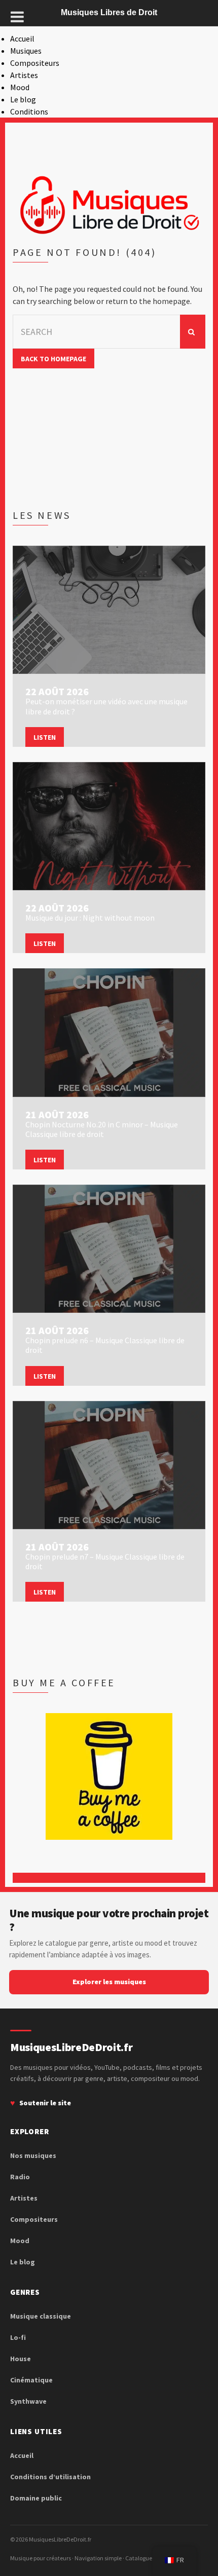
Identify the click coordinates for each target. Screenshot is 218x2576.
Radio (20, 2177)
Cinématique (31, 2380)
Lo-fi (18, 2337)
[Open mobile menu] (17, 17)
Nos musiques (33, 2155)
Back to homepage (53, 359)
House (21, 2359)
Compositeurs (35, 63)
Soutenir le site (45, 2103)
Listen (45, 737)
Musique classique (41, 2316)
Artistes (24, 75)
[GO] (193, 332)
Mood (20, 87)
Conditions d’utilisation (50, 2477)
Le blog (23, 99)
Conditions (29, 111)
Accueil (22, 39)
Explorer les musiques (109, 1982)
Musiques (26, 51)
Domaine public (36, 2498)
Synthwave (28, 2401)
